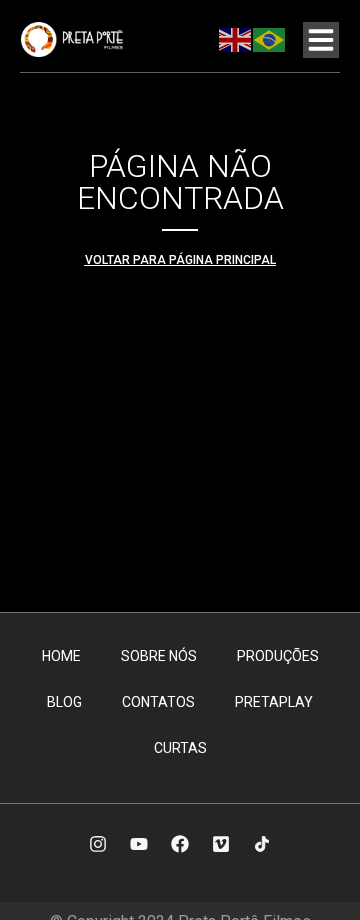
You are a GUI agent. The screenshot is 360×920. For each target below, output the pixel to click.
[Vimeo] (221, 844)
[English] (236, 39)
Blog (64, 702)
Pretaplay (274, 702)
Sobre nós (159, 656)
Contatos (158, 702)
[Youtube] (139, 844)
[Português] (270, 39)
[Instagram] (98, 844)
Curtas (180, 748)
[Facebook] (180, 844)
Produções (278, 656)
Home (61, 656)
